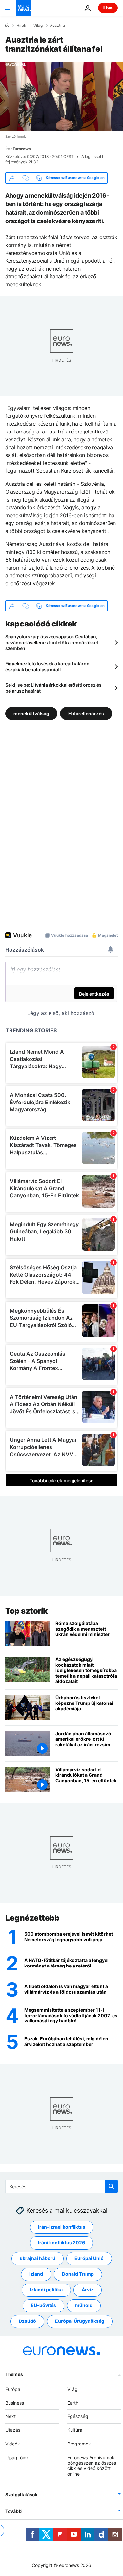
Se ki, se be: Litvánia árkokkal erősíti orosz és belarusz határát (53, 688)
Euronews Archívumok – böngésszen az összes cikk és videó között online (93, 2465)
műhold (84, 2305)
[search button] (111, 2186)
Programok (79, 2444)
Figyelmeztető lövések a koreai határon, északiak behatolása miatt (48, 667)
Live (108, 8)
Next (10, 2416)
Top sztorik (27, 1611)
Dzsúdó (27, 2321)
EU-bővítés (43, 2305)
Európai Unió (89, 2258)
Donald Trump (78, 2274)
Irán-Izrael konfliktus (62, 2227)
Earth (73, 2402)
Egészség (78, 2416)
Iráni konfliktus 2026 (61, 2242)
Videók (13, 2444)
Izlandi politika (46, 2290)
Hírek (21, 26)
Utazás (13, 2430)
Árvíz (88, 2290)
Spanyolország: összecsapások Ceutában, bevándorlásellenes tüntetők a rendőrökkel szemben (52, 642)
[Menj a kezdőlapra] (24, 8)
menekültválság (31, 713)
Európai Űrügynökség (80, 2321)
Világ (38, 26)
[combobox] (61, 2186)
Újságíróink (17, 2457)
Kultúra (75, 2430)
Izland (36, 2274)
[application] (61, 96)
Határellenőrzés (86, 713)
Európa (13, 2389)
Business (15, 2402)
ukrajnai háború (38, 2258)
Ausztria (57, 26)
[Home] (7, 25)
